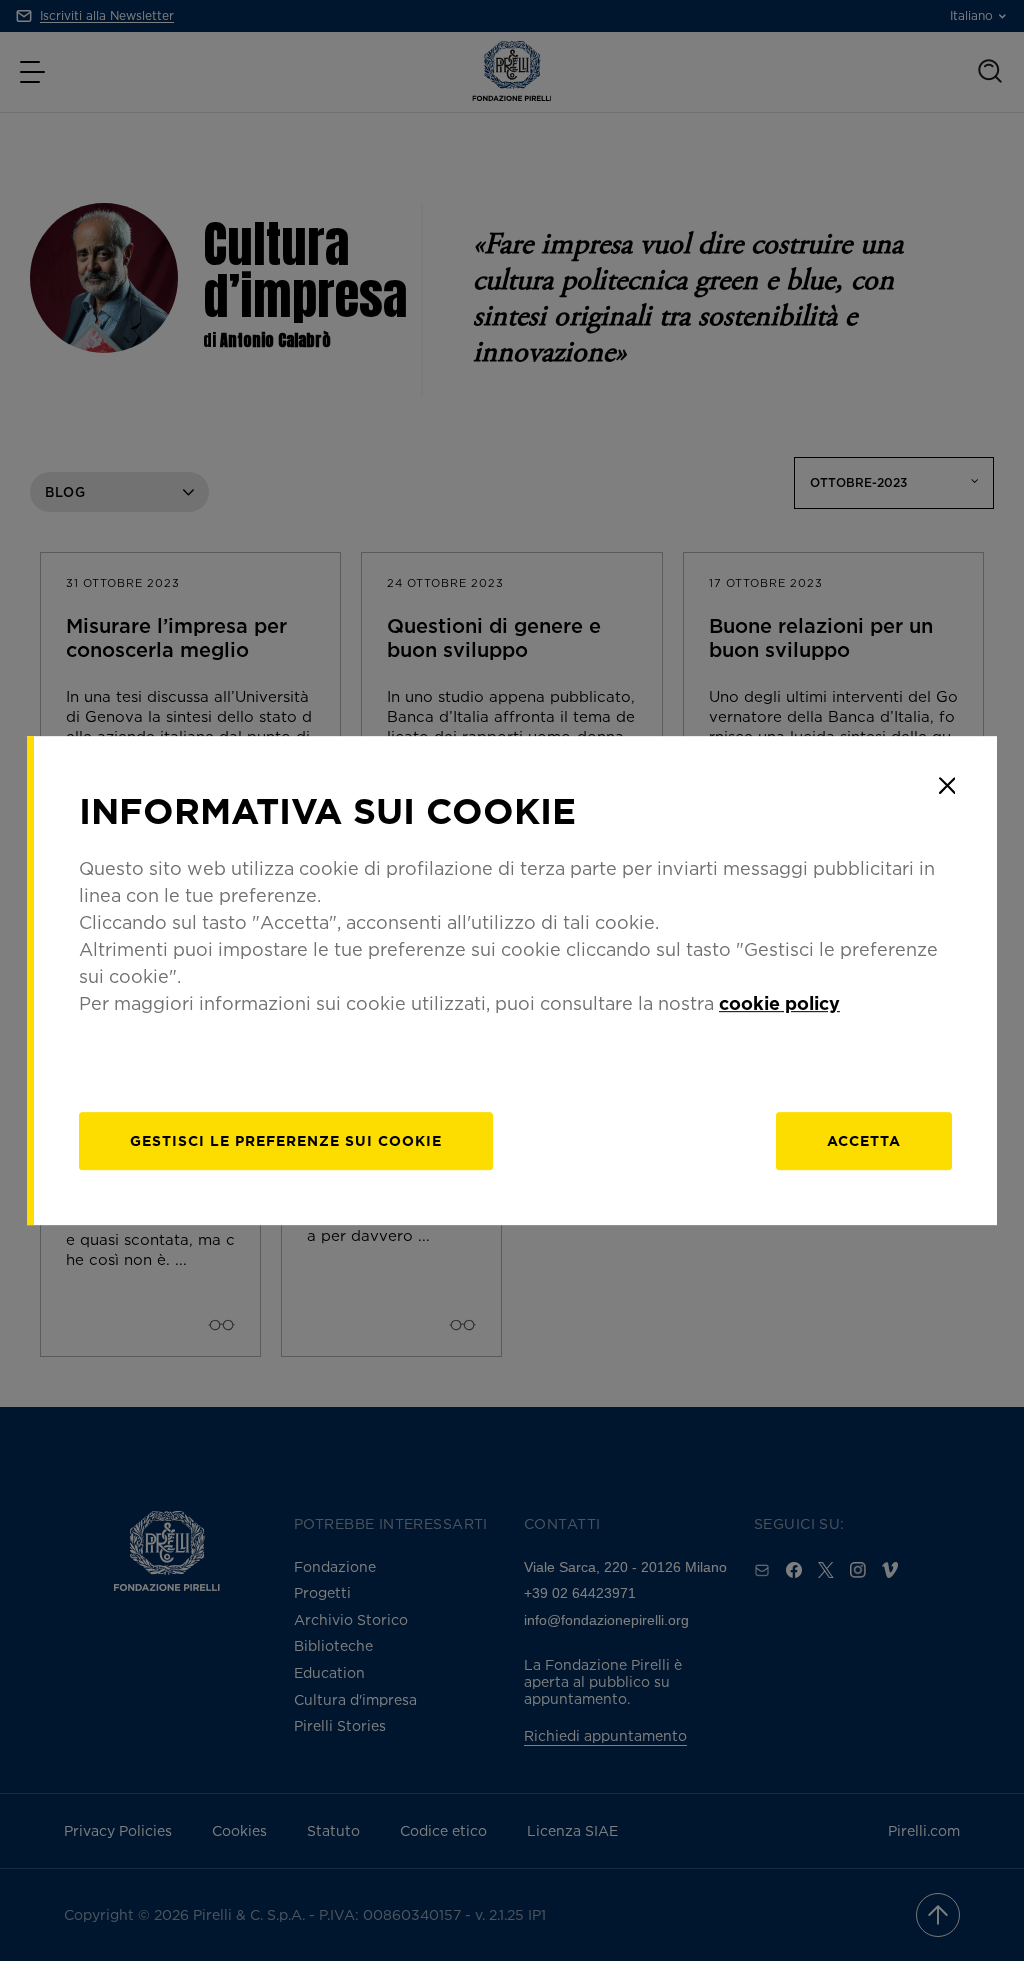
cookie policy (779, 1003)
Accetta (864, 1140)
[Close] (947, 786)
